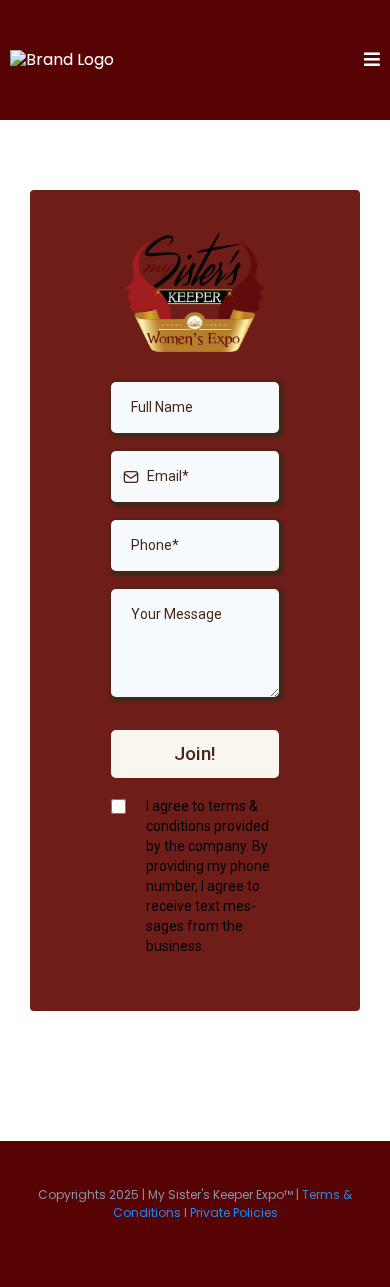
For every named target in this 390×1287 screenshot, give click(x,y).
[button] (372, 60)
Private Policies (234, 1212)
